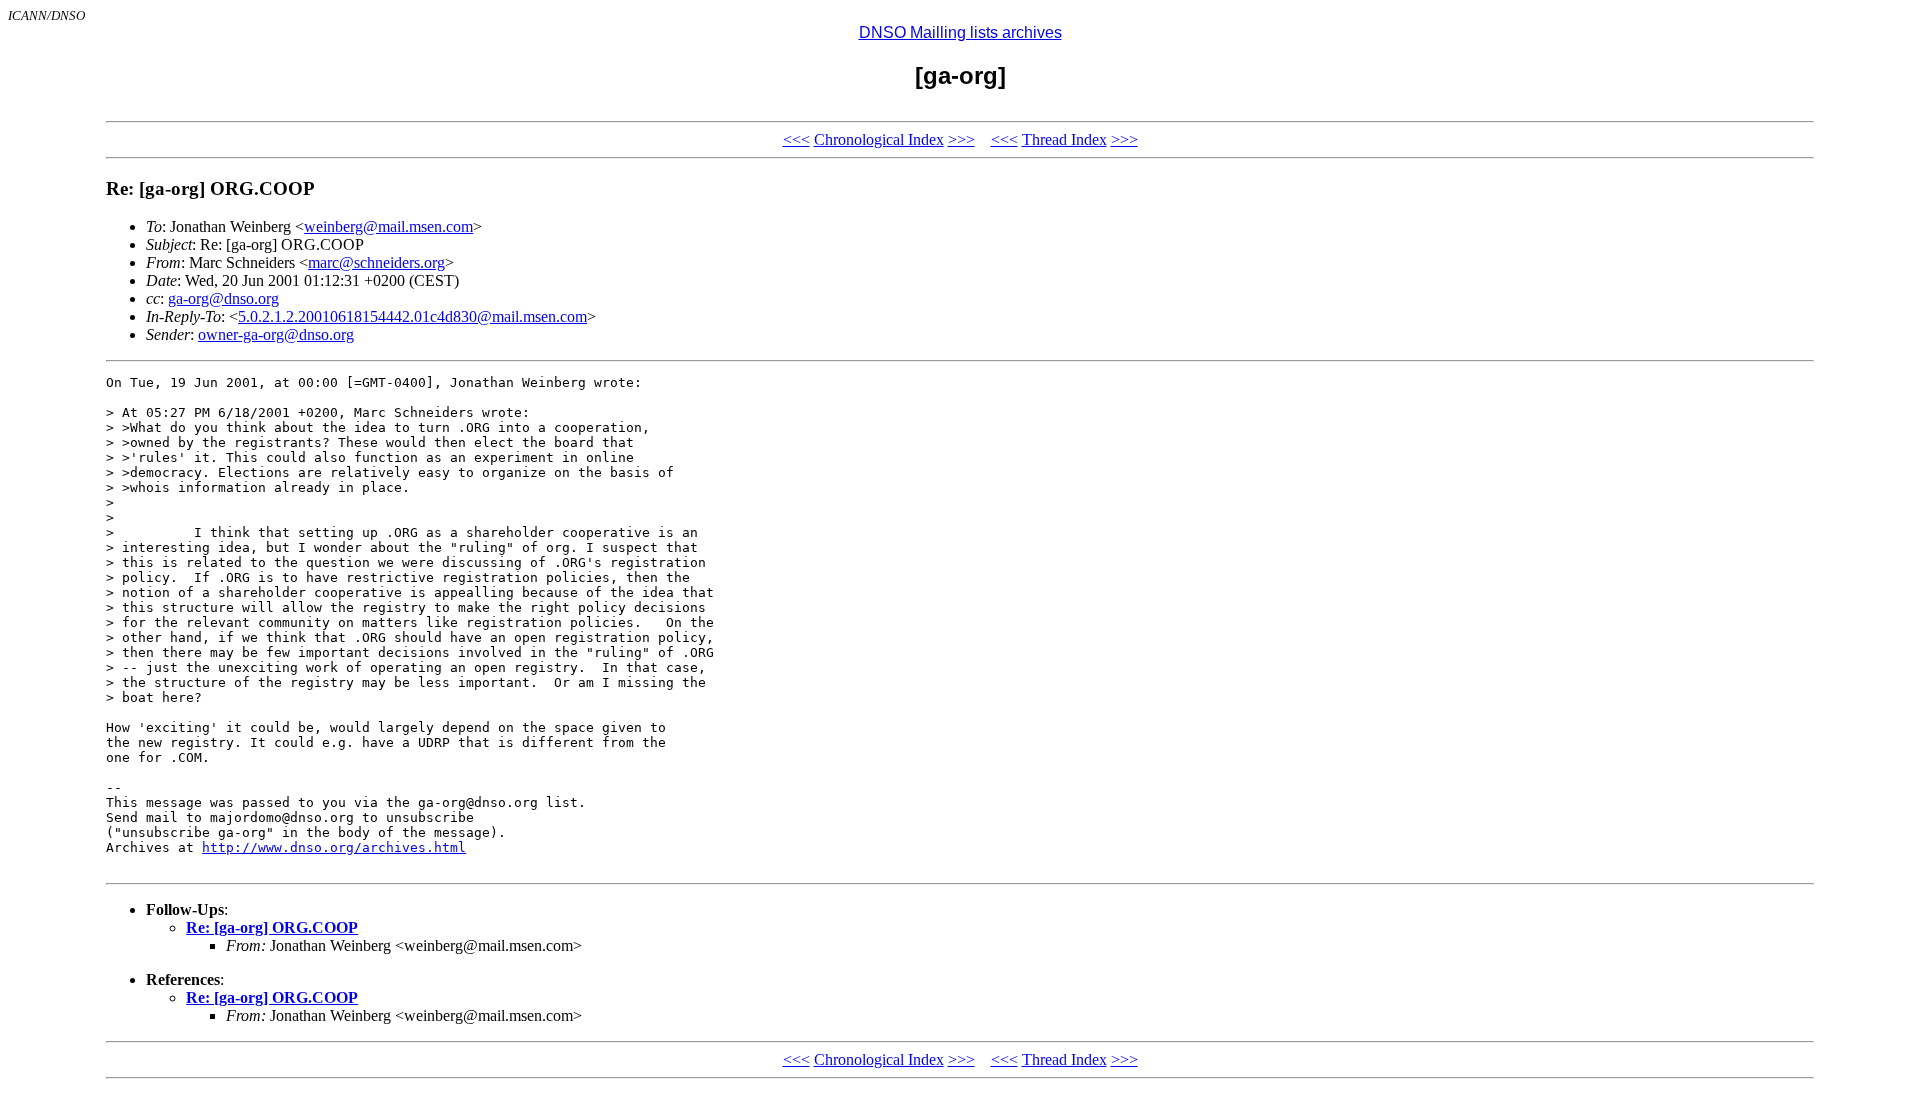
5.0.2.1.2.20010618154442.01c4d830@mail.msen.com (412, 316)
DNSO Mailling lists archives (960, 32)
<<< (796, 139)
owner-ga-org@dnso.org (276, 334)
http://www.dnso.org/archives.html (334, 847)
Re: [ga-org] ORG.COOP (272, 927)
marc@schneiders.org (376, 262)
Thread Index (1064, 139)
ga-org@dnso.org (223, 298)
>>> (961, 139)
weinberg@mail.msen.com (388, 226)
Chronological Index (879, 139)
